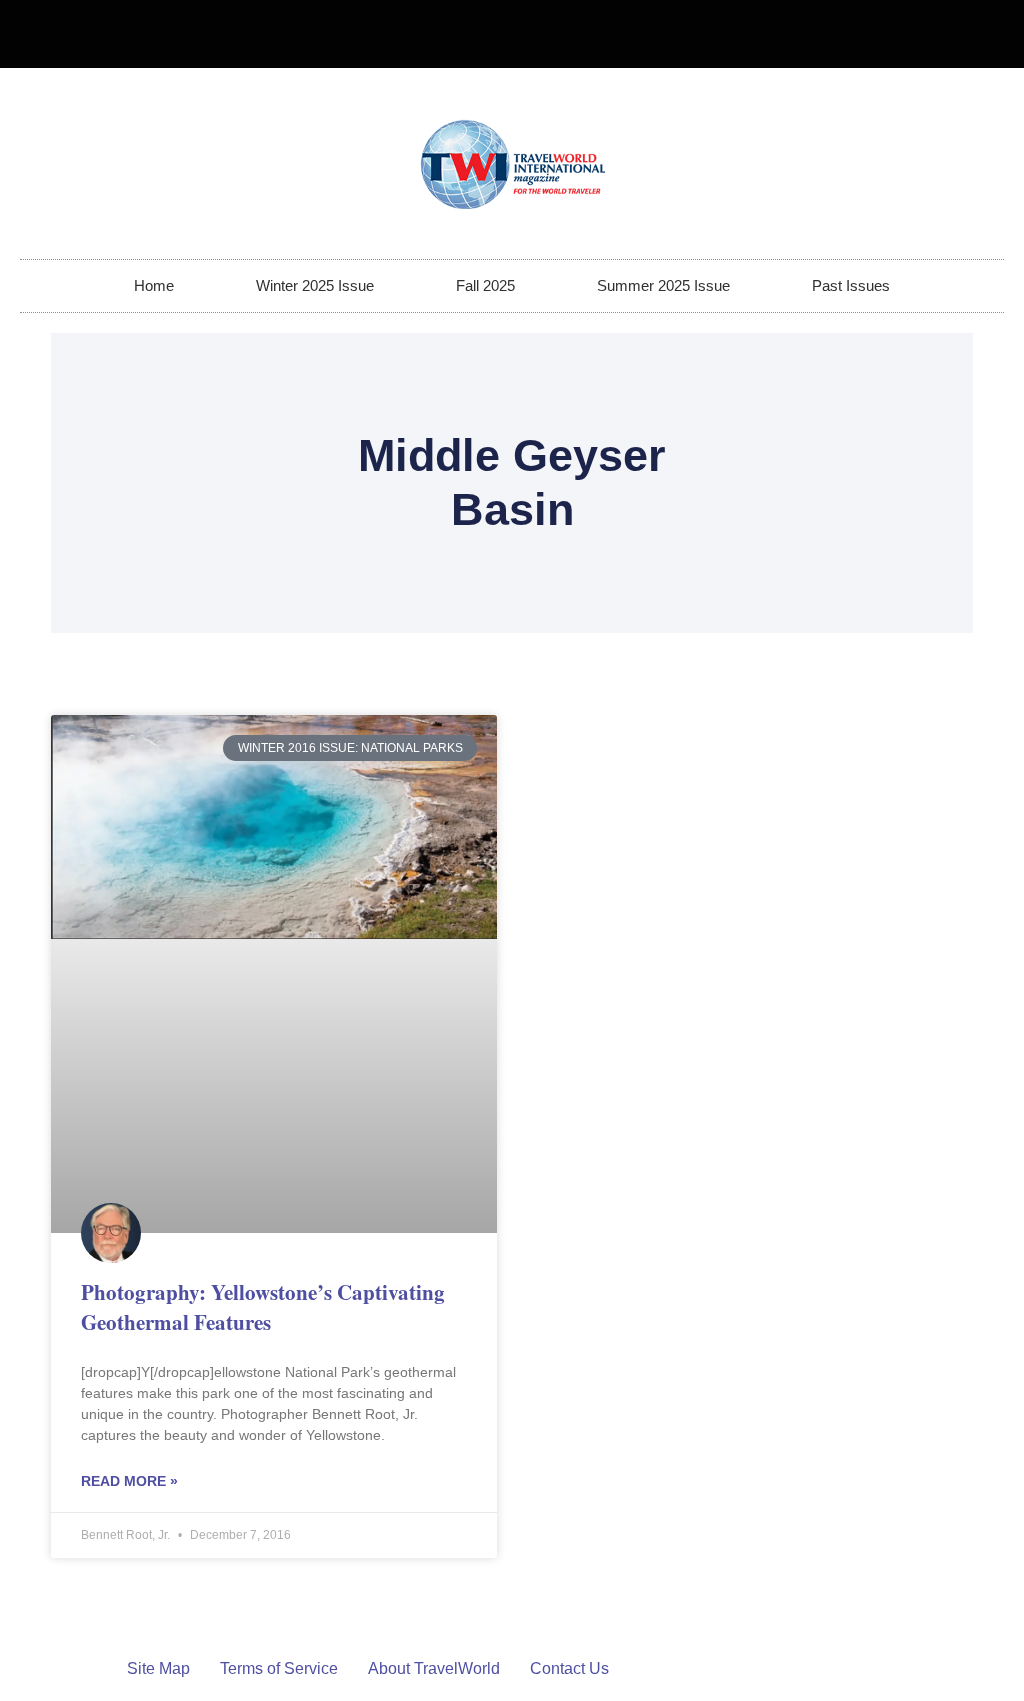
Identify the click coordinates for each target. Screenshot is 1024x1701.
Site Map (158, 1668)
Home (154, 285)
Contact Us (569, 1668)
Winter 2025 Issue (315, 285)
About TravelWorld (434, 1668)
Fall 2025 (485, 285)
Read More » (129, 1481)
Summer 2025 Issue (663, 285)
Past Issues (851, 285)
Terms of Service (279, 1668)
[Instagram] (980, 34)
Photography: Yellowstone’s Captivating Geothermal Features (263, 1306)
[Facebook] (947, 34)
